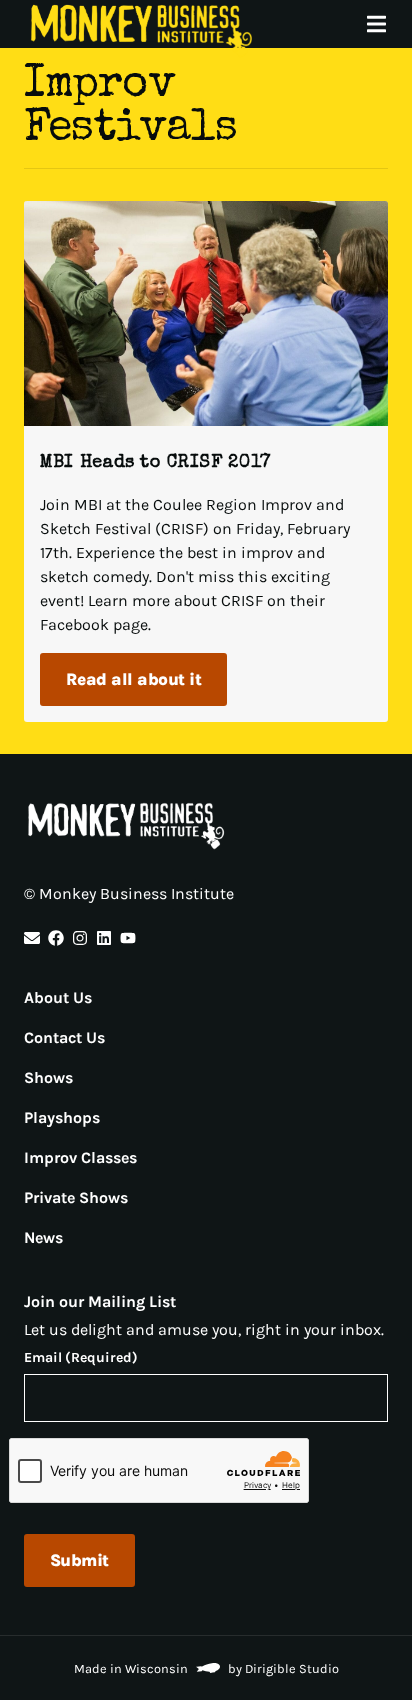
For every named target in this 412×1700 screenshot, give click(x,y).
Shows (48, 1077)
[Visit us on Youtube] (128, 938)
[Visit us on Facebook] (56, 938)
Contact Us (64, 1037)
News (43, 1237)
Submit (79, 1560)
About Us (58, 997)
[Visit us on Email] (32, 938)
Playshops (62, 1117)
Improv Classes (80, 1157)
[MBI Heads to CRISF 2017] (206, 313)
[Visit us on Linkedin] (104, 938)
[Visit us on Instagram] (80, 938)
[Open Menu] (388, 24)
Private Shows (76, 1197)
